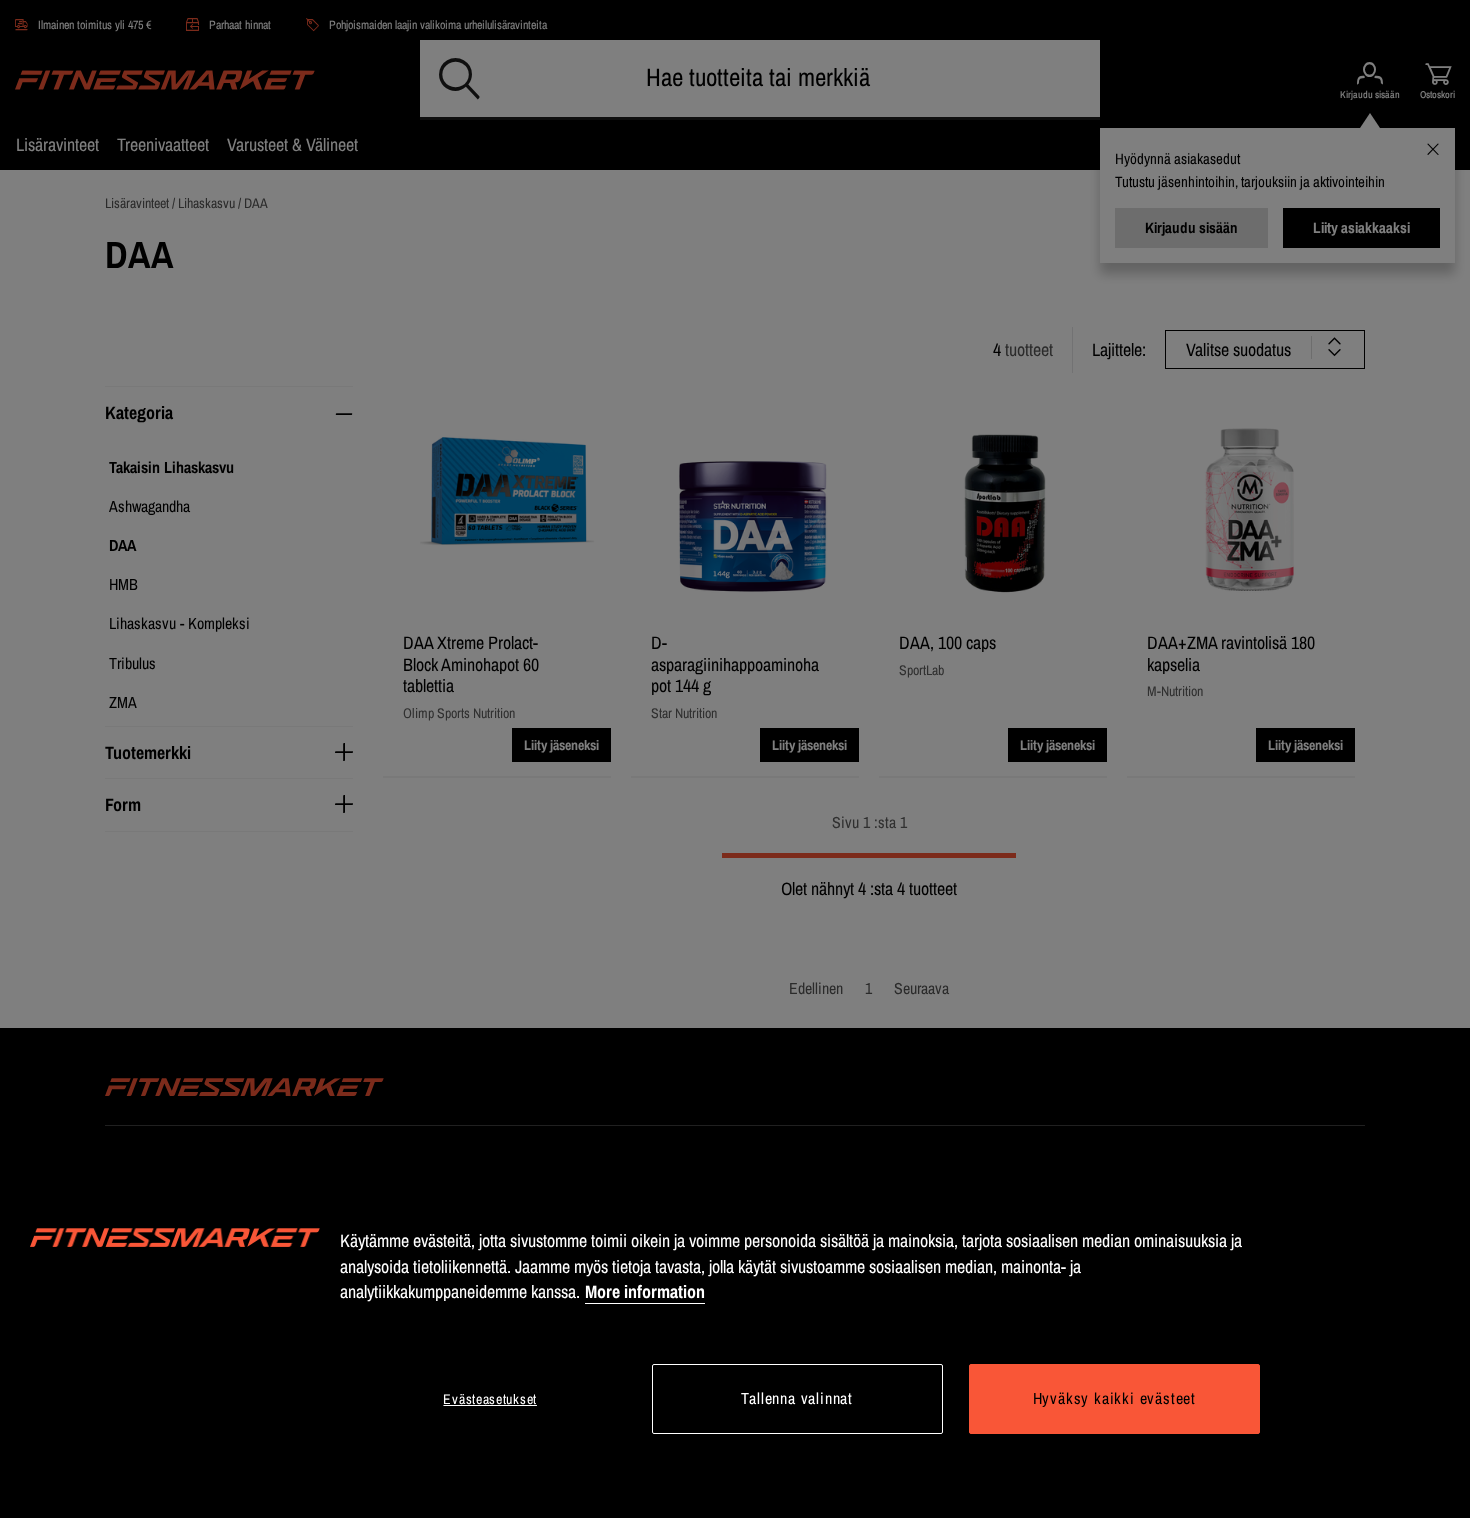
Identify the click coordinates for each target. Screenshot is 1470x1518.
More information (645, 1291)
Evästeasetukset (490, 1399)
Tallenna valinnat (797, 1398)
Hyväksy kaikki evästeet (1114, 1398)
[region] (735, 1333)
